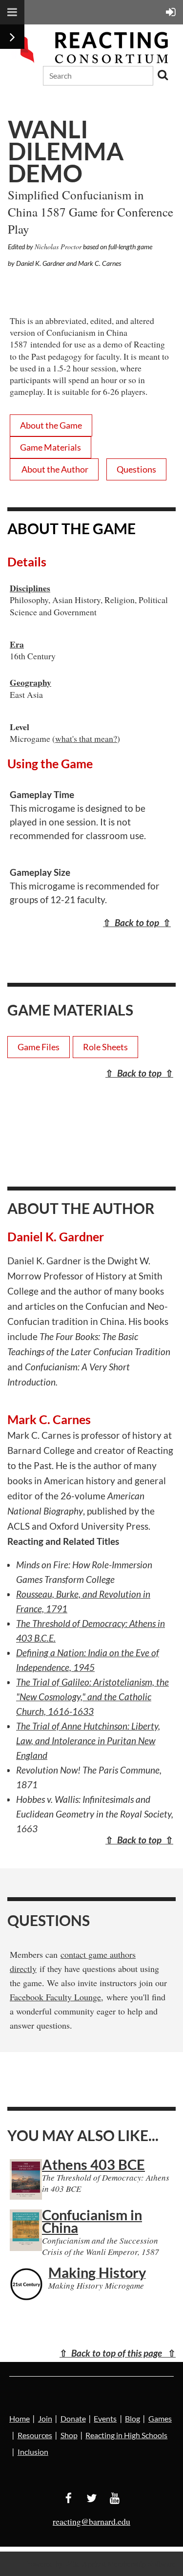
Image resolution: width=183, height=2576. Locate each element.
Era (17, 644)
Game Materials (51, 447)
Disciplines (30, 588)
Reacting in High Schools (126, 2435)
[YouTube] (114, 2498)
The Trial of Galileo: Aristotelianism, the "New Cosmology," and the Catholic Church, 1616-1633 (92, 1697)
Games (160, 2418)
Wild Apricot (85, 2564)
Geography (30, 682)
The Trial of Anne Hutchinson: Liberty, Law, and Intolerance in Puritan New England (88, 1741)
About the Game (51, 425)
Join (45, 2418)
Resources (35, 2435)
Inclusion (33, 2452)
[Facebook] (69, 2498)
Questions (136, 469)
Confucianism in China (92, 2221)
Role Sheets (105, 1047)
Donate (73, 2418)
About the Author (54, 469)
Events (105, 2418)
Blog (132, 2418)
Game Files (39, 1047)
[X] (91, 2498)
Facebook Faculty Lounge (55, 1997)
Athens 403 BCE (93, 2164)
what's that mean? (86, 738)
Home (20, 2418)
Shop (69, 2435)
